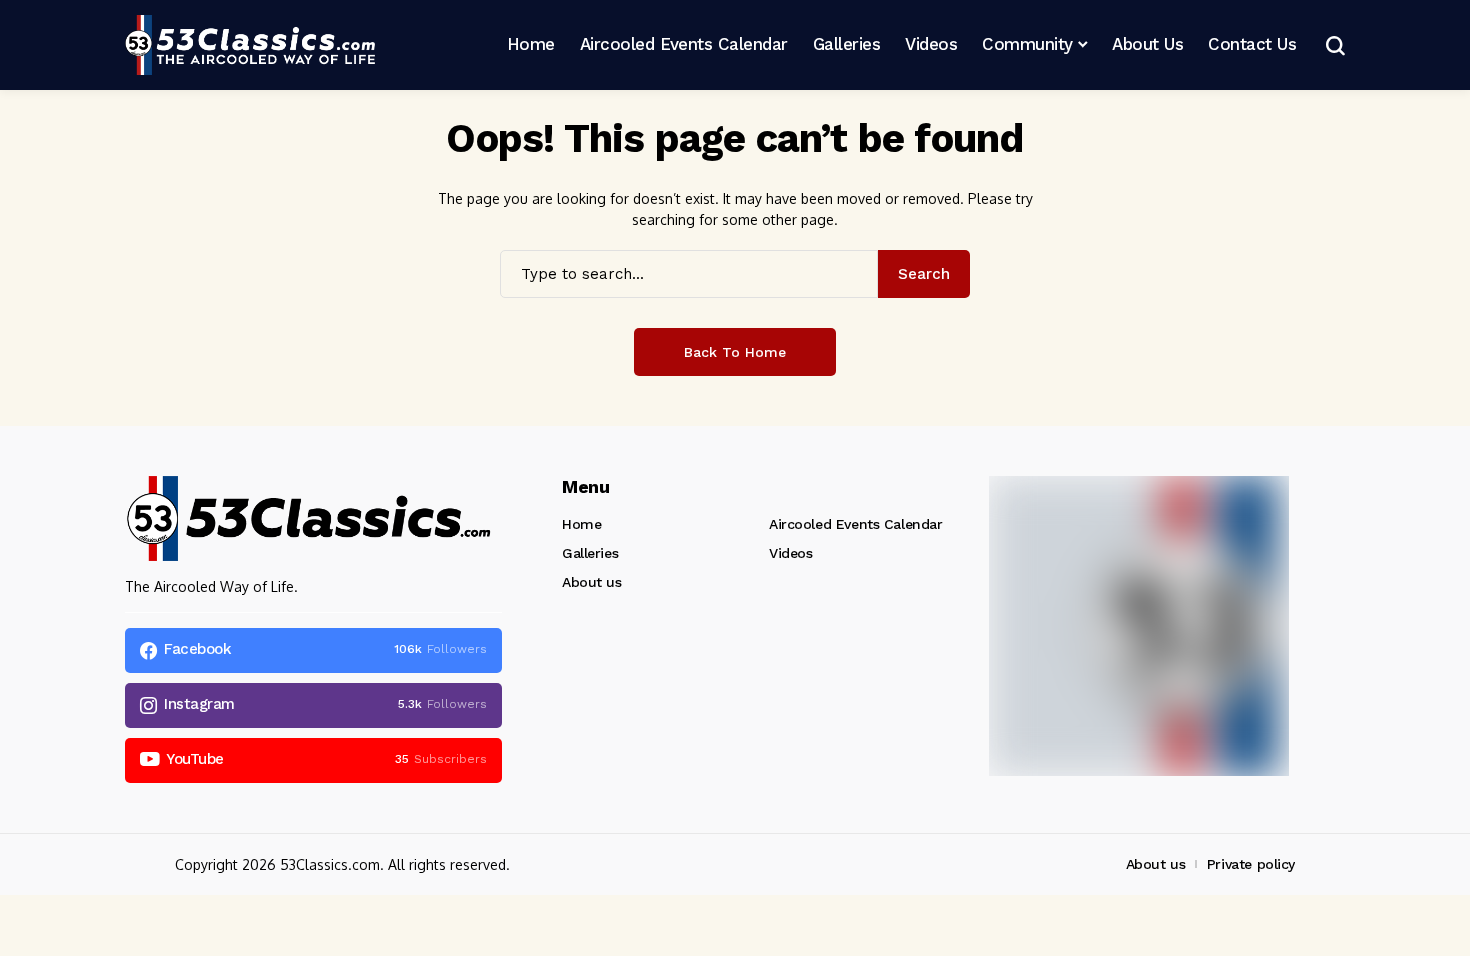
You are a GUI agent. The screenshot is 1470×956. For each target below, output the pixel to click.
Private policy (1251, 864)
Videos (790, 553)
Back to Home (735, 352)
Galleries (590, 553)
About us (592, 582)
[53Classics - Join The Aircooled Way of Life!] (250, 45)
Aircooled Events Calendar (856, 524)
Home (581, 524)
